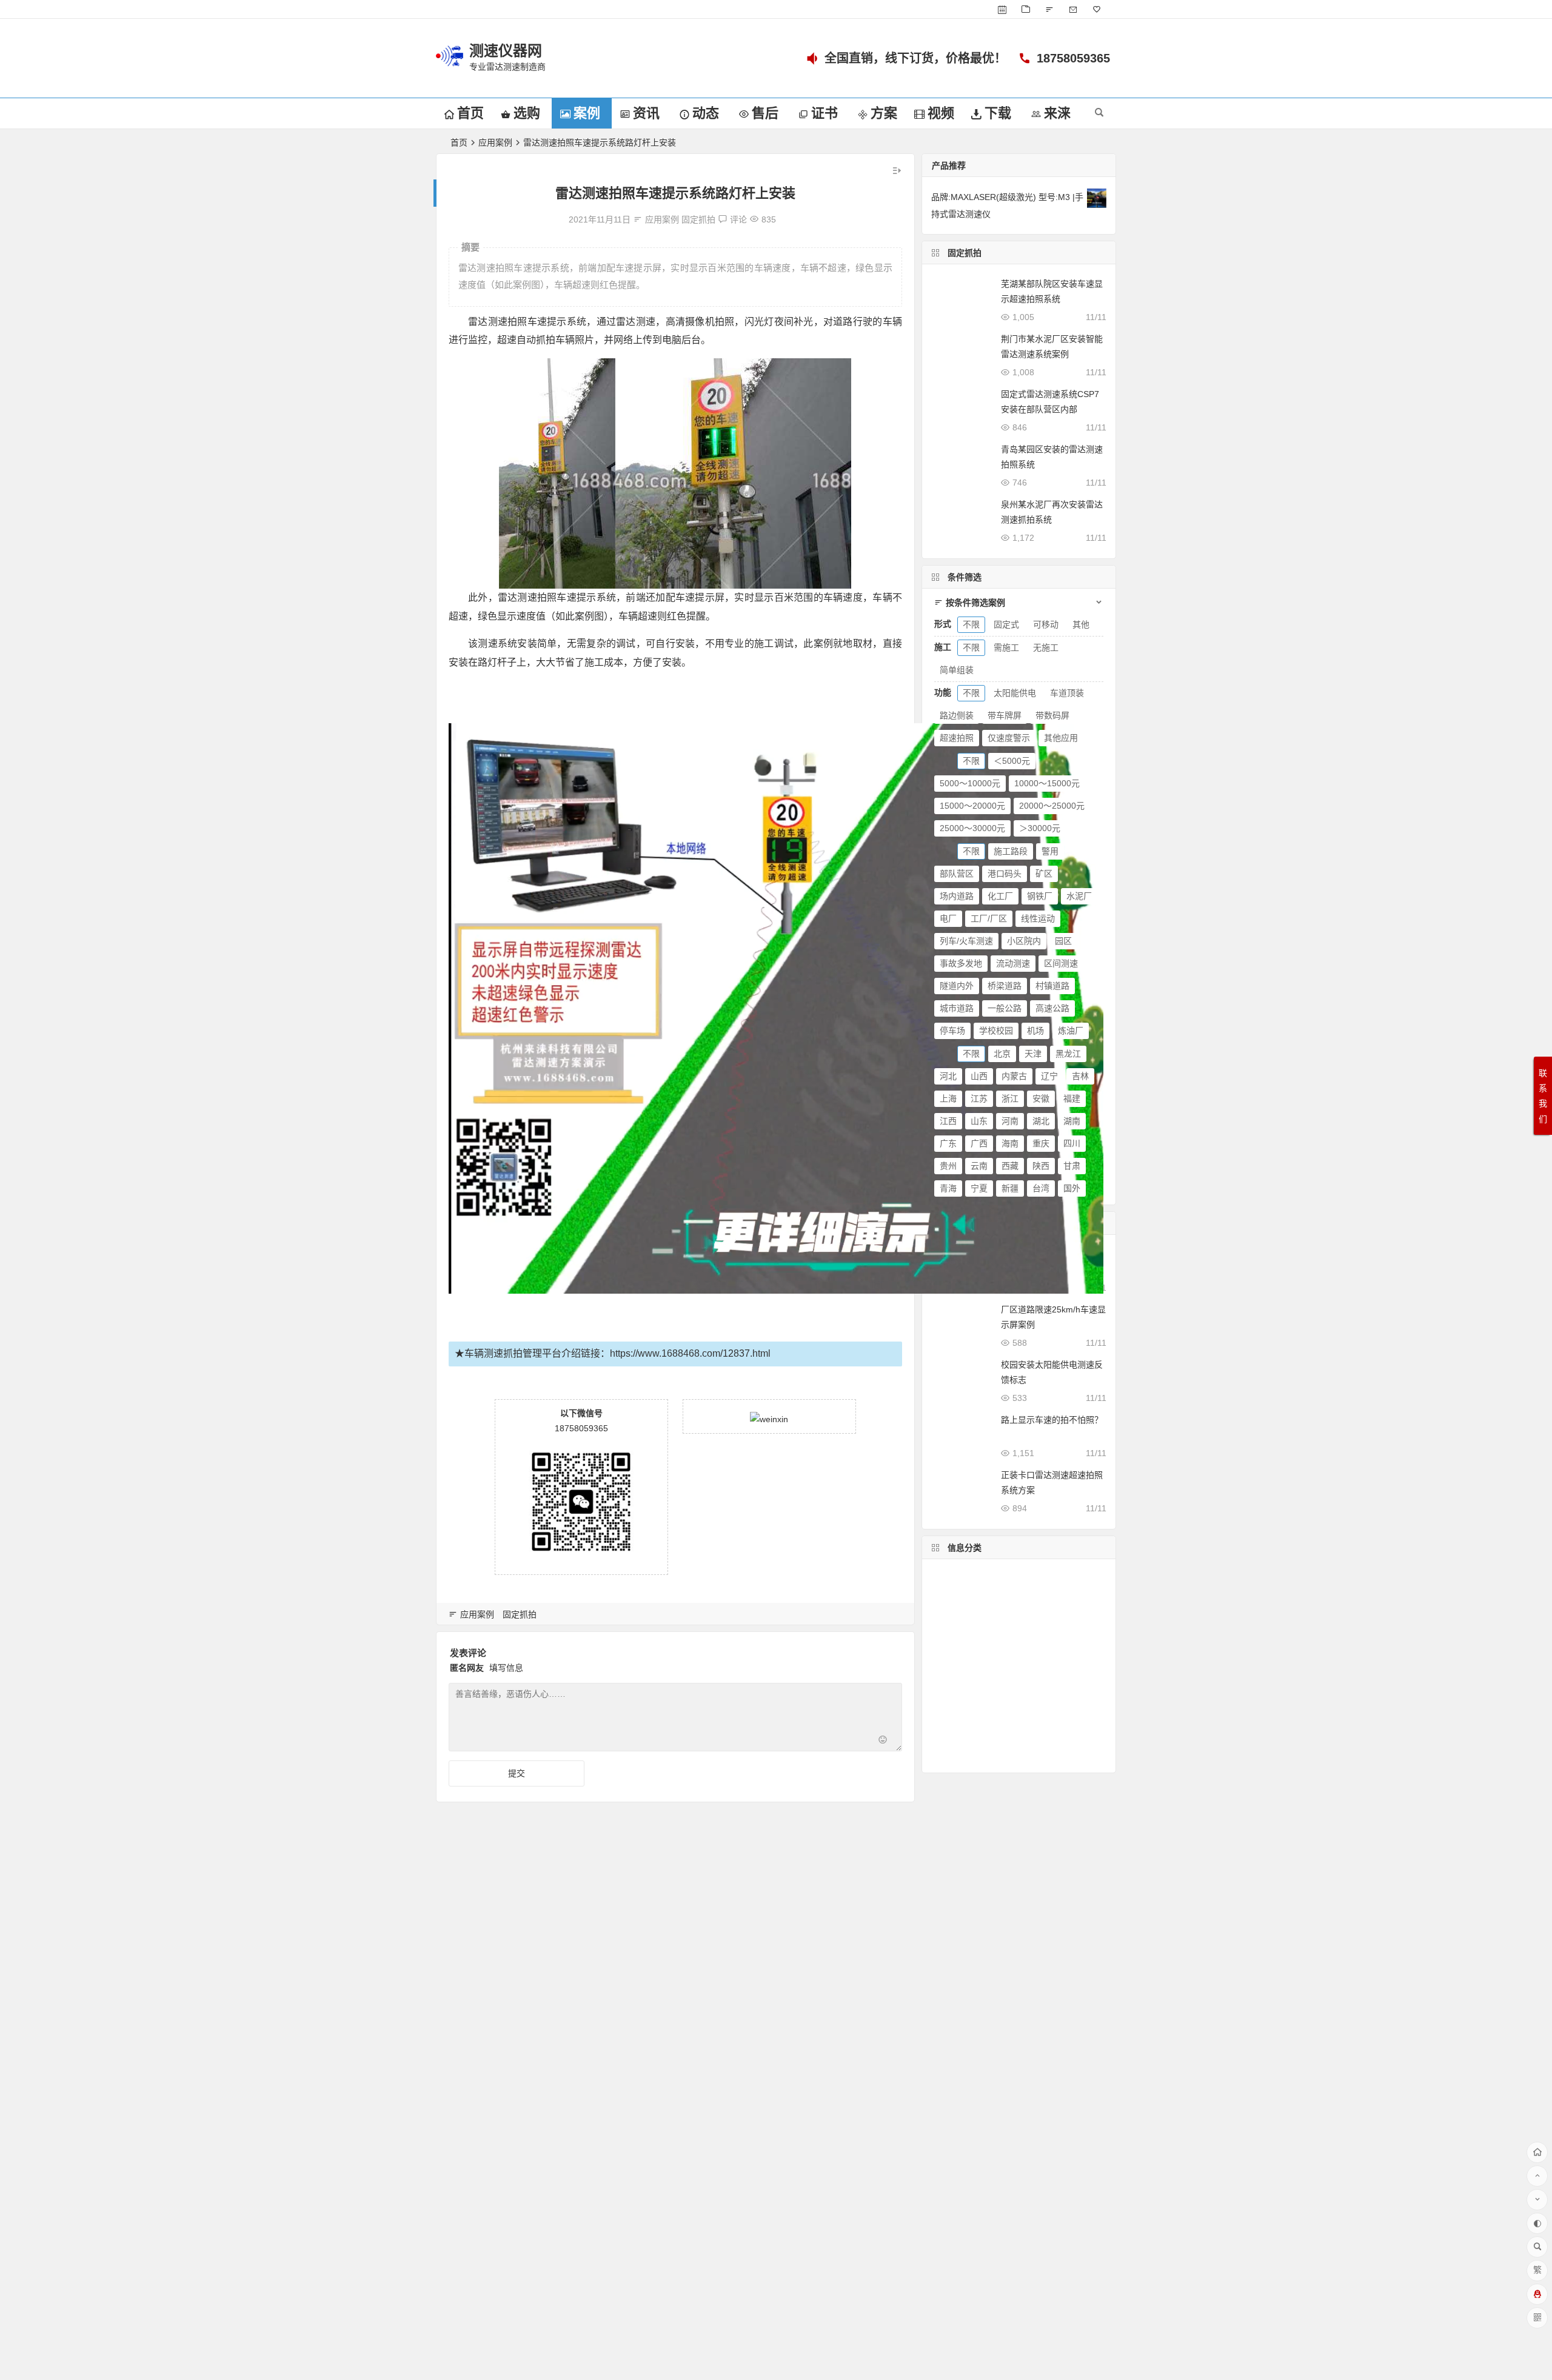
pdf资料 (988, 1757)
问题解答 (1038, 1720)
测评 (1005, 1647)
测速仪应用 (960, 1702)
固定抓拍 (698, 219)
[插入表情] (883, 1741)
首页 (459, 142)
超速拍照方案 (963, 1739)
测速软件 (952, 1575)
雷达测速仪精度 (966, 1666)
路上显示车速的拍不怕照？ (1052, 1420)
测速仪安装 (1021, 1702)
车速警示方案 (1038, 1666)
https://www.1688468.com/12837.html (690, 1353)
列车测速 (1026, 1629)
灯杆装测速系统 (970, 1720)
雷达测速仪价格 (1063, 1593)
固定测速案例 (1036, 1739)
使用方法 (1001, 1593)
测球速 (948, 1757)
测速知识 (1001, 1575)
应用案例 (495, 142)
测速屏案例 (1031, 1684)
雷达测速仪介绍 (1045, 1611)
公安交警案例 (963, 1684)
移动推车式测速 (966, 1611)
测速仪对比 (1038, 1757)
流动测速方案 (960, 1648)
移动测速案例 (965, 1629)
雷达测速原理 (1060, 1575)
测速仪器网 (506, 51)
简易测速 (952, 1593)
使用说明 (1043, 1647)
